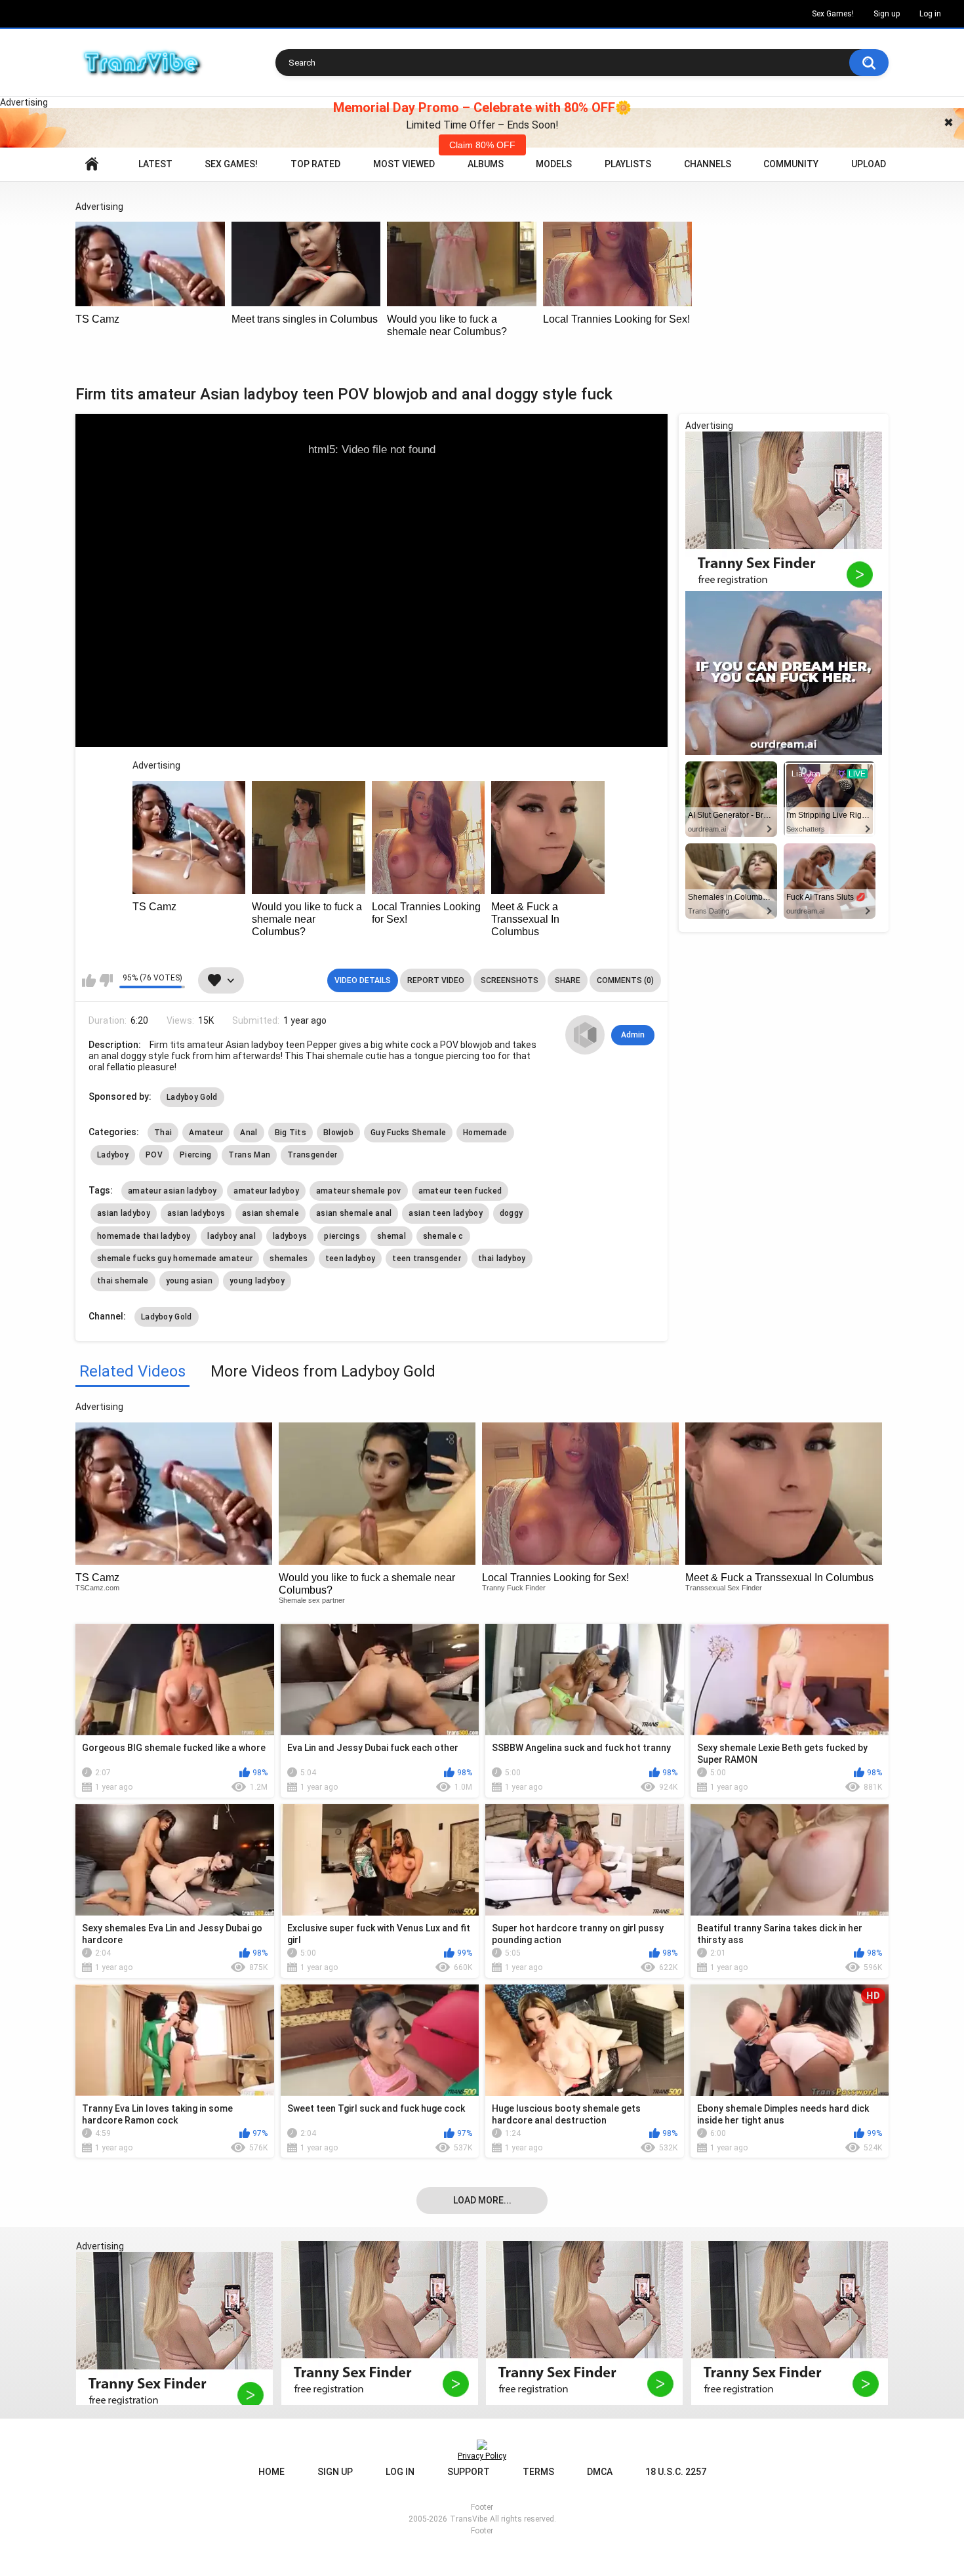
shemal (392, 1236)
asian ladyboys (196, 1213)
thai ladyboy (502, 1258)
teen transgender (427, 1258)
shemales (289, 1258)
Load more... (482, 2200)
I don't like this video (106, 980)
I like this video (89, 980)
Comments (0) (625, 980)
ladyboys (290, 1236)
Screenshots (510, 980)
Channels (708, 164)
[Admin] (585, 1035)
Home (92, 164)
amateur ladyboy (266, 1191)
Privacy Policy (482, 2456)
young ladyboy (257, 1281)
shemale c (443, 1236)
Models (554, 164)
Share (568, 980)
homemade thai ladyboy (144, 1236)
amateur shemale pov (359, 1191)
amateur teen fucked (460, 1191)
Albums (486, 164)
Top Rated (315, 164)
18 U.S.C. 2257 (676, 2472)
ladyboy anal (231, 1236)
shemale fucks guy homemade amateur (175, 1258)
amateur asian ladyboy (172, 1191)
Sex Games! (833, 14)
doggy (512, 1213)
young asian (189, 1281)
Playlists (628, 164)
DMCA (600, 2472)
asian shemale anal (354, 1213)
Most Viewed (404, 164)
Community (791, 164)
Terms (538, 2472)
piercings (342, 1236)
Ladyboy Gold (192, 1097)
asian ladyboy (124, 1213)
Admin (633, 1035)
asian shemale (271, 1213)
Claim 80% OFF (482, 145)
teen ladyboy (351, 1258)
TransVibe (469, 2519)
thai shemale (123, 1281)
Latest (155, 164)
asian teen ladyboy (445, 1213)
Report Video (436, 980)
